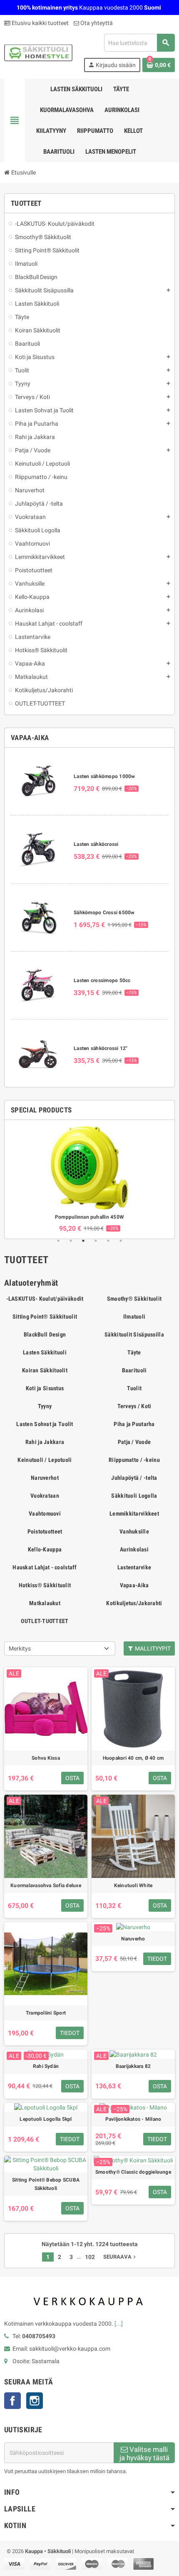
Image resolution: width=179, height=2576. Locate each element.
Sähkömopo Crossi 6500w (104, 913)
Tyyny (45, 1406)
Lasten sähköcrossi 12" (101, 1048)
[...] (119, 2324)
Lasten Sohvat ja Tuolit (45, 1424)
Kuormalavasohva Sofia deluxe (46, 1885)
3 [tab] (83, 1241)
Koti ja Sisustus (45, 1388)
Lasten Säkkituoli (45, 1352)
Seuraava (120, 2257)
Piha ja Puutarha (134, 1424)
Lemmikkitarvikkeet (134, 1514)
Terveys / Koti (134, 1406)
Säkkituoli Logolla (134, 1496)
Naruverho (133, 1939)
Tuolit (134, 1388)
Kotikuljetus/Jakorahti (134, 1603)
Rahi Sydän (46, 2066)
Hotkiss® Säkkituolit (45, 1585)
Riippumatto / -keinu (134, 1460)
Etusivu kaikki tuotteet (40, 23)
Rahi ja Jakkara (45, 1442)
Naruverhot (45, 1478)
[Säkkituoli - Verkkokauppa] (38, 52)
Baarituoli (134, 1370)
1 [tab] (58, 1241)
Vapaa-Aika (134, 1585)
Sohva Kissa (46, 1758)
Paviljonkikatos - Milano (133, 2119)
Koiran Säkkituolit (45, 1370)
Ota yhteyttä (96, 23)
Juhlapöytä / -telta (134, 1478)
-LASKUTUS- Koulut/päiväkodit (45, 1299)
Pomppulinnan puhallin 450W (89, 1217)
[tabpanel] (89, 1179)
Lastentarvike (134, 1567)
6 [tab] (121, 1241)
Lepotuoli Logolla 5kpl (46, 2119)
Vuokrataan (45, 1496)
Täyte (134, 1352)
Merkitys (20, 1648)
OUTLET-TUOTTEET (45, 1621)
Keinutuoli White (133, 1885)
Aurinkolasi (134, 1549)
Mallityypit (152, 1648)
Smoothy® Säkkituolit (134, 1299)
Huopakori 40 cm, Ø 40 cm (133, 1758)
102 (90, 2257)
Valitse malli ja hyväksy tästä (144, 2454)
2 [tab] (71, 1241)
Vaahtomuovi (45, 1514)
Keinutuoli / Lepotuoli (45, 1460)
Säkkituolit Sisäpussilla (134, 1334)
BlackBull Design (45, 1334)
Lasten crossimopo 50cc (102, 980)
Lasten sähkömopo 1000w (104, 776)
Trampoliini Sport (46, 2013)
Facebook (12, 2401)
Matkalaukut (45, 1603)
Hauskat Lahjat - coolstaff (45, 1567)
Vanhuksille (134, 1531)
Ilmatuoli (134, 1317)
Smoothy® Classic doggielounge (133, 2172)
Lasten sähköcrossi (96, 844)
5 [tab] (108, 1241)
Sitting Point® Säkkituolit (45, 1317)
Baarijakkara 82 (133, 2066)
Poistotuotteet (45, 1531)
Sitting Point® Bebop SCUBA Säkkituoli (46, 2184)
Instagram (35, 2401)
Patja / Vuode (134, 1442)
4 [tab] (96, 1241)
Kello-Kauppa (45, 1549)
